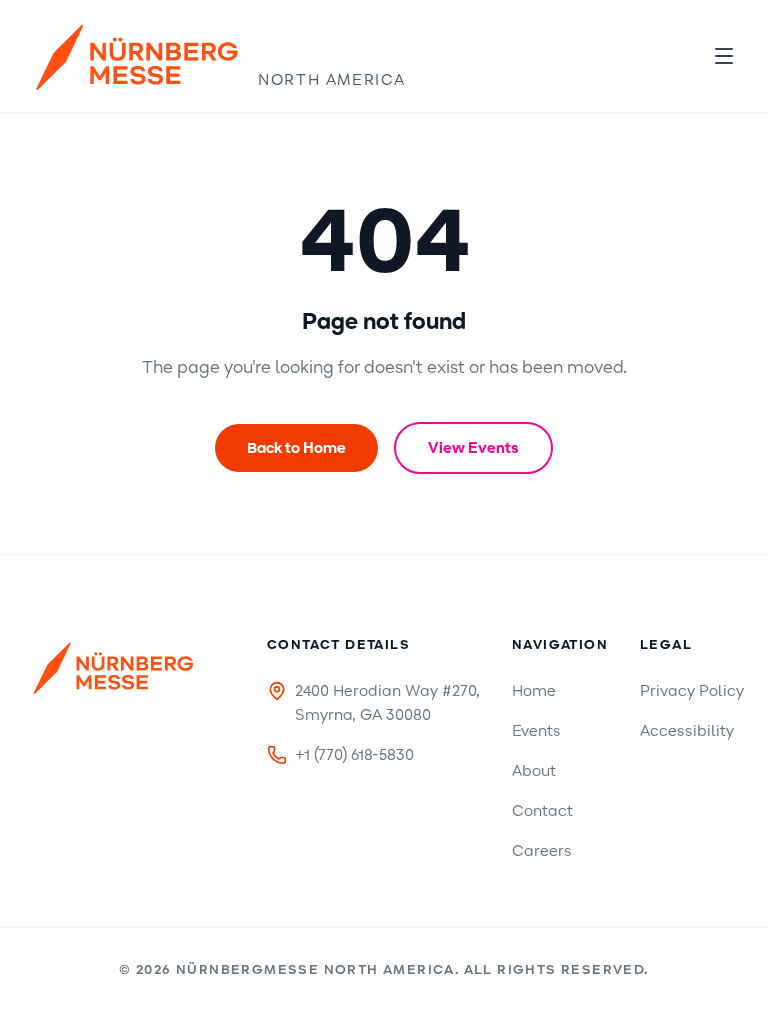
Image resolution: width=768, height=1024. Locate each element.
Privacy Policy (692, 691)
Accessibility (687, 731)
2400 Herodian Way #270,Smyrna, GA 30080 (387, 703)
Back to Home (296, 448)
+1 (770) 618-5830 (354, 755)
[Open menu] (724, 56)
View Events (473, 448)
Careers (542, 851)
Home (534, 691)
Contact (542, 811)
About (534, 771)
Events (536, 731)
